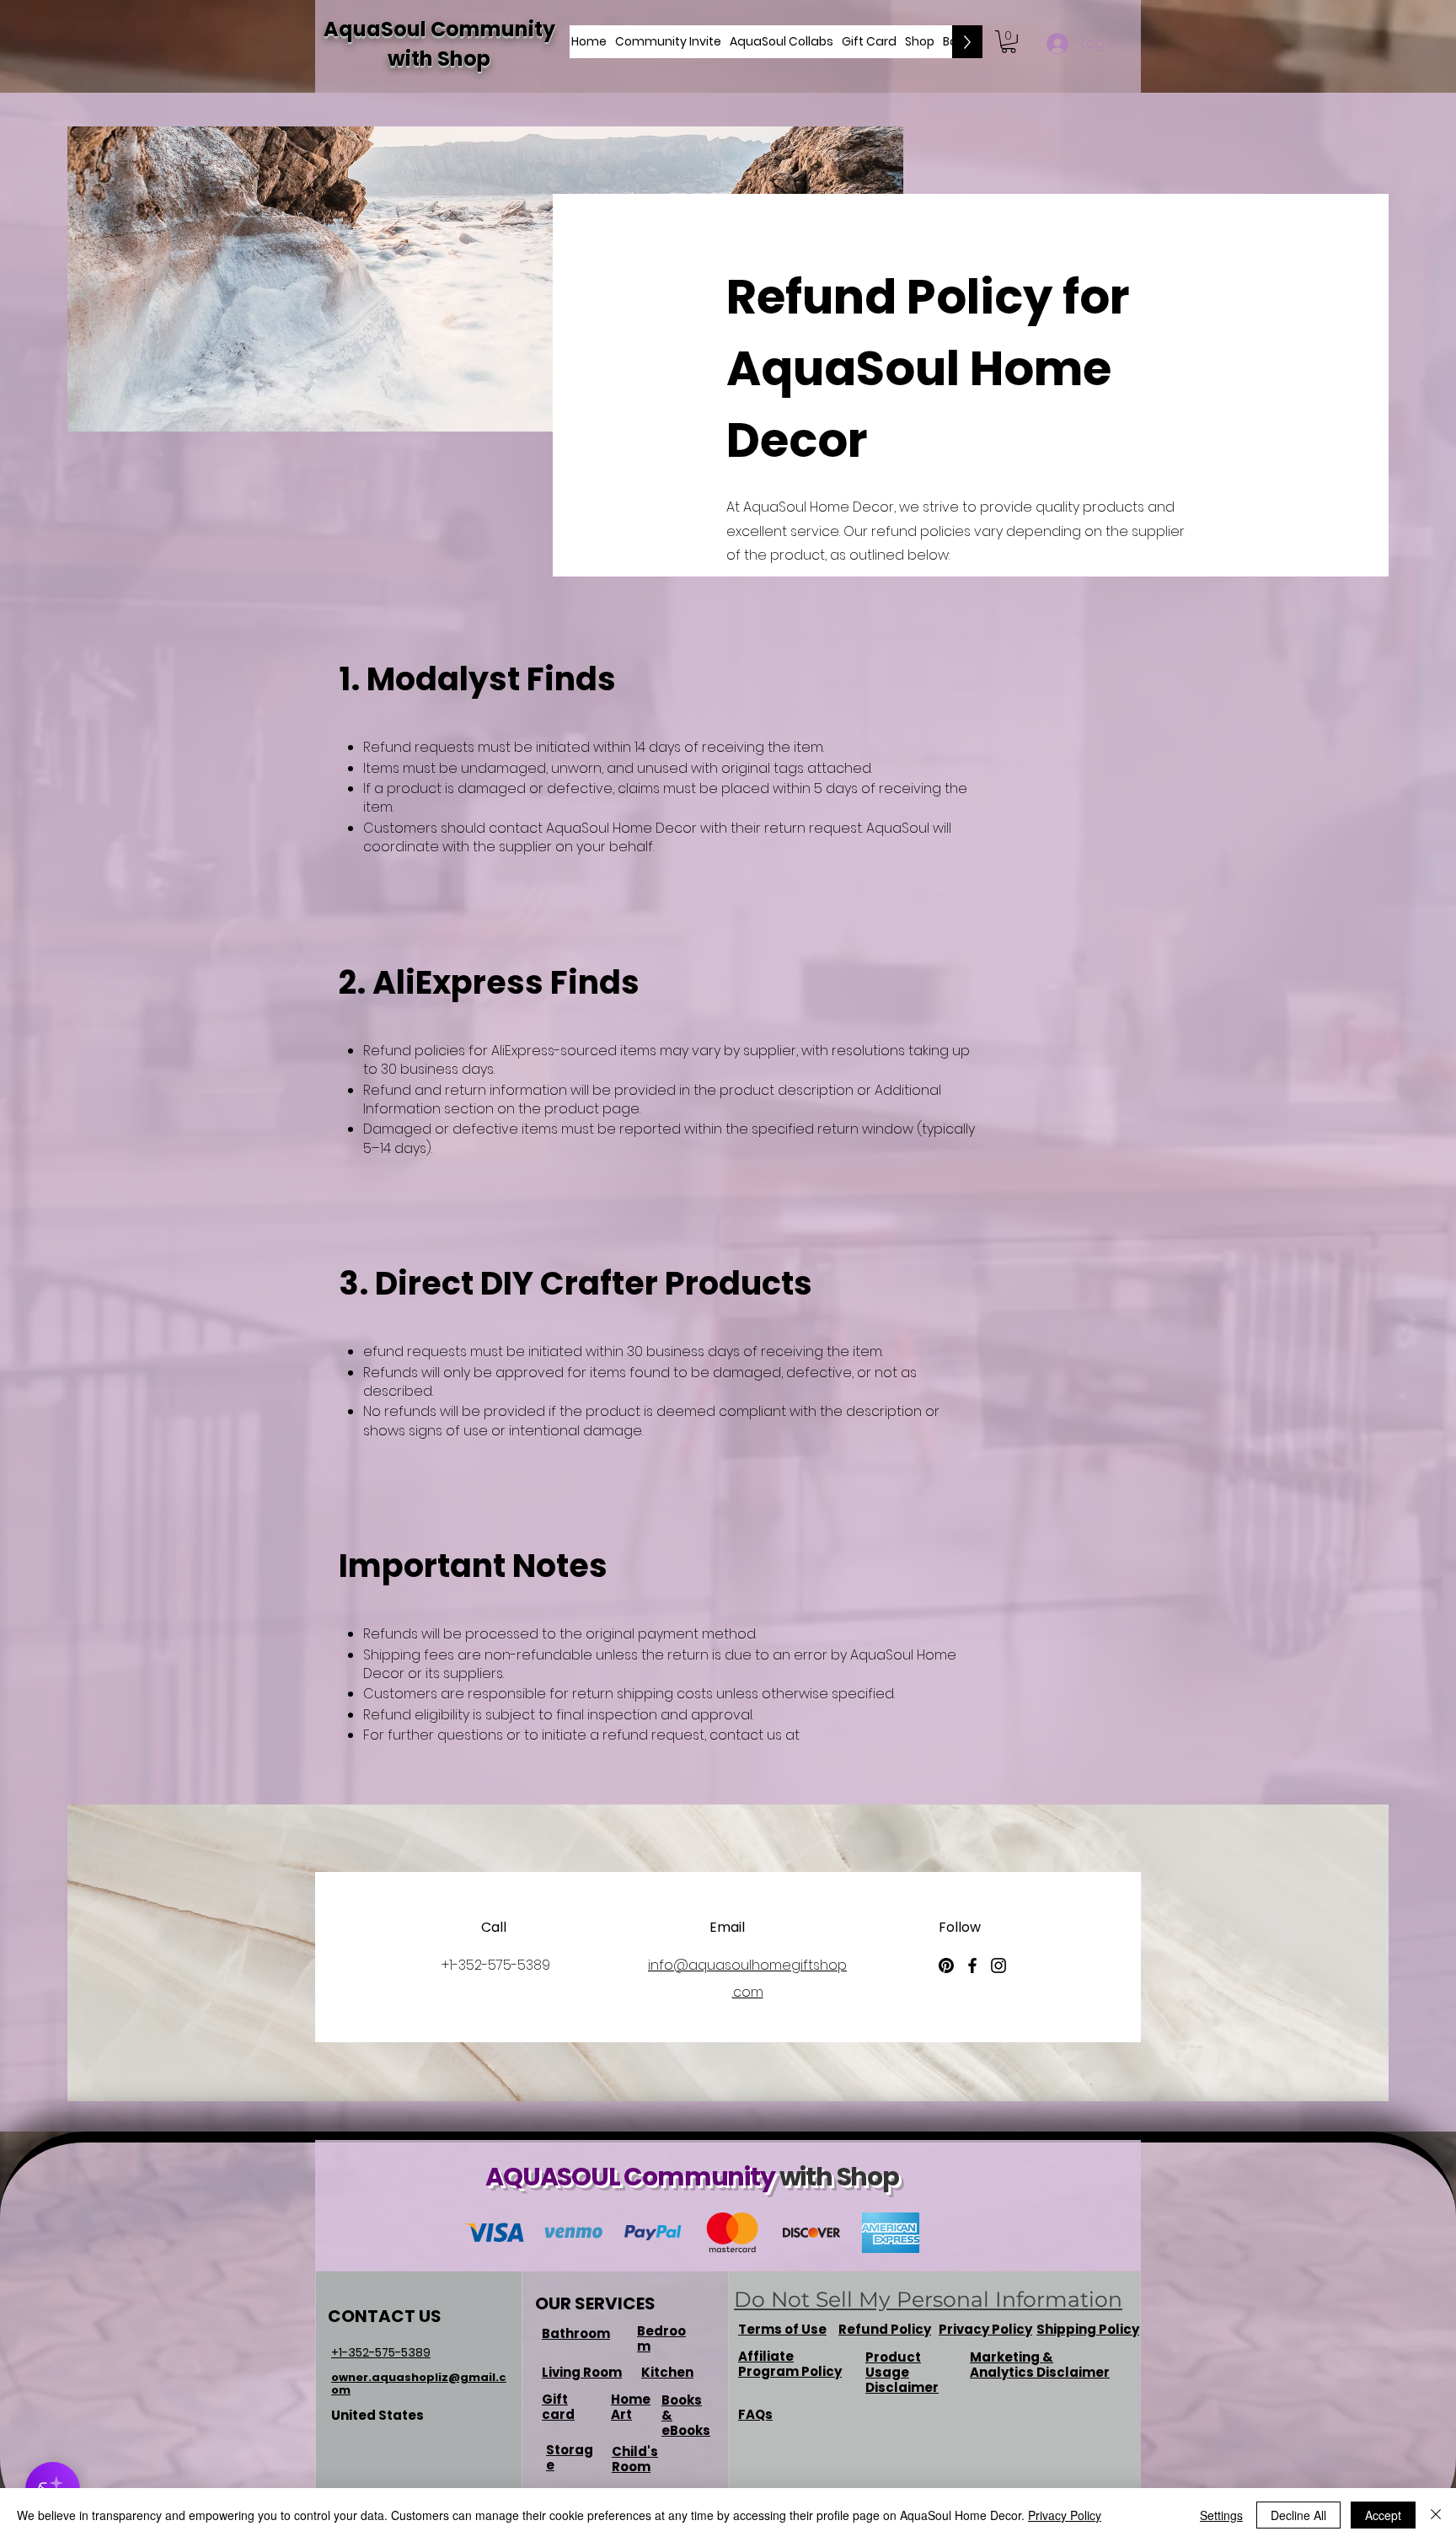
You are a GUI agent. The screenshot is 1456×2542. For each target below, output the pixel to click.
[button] (1009, 42)
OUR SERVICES (595, 2303)
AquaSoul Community (439, 29)
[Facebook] (972, 1965)
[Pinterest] (946, 1965)
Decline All (1298, 2515)
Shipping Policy (1088, 2329)
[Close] (1436, 2515)
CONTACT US (385, 2316)
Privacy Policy (1065, 2515)
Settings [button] (1221, 2515)
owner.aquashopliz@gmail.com (419, 2384)
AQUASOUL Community (632, 2177)
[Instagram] (998, 1965)
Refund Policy (885, 2329)
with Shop (439, 59)
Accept (1383, 2515)
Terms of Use (782, 2329)
